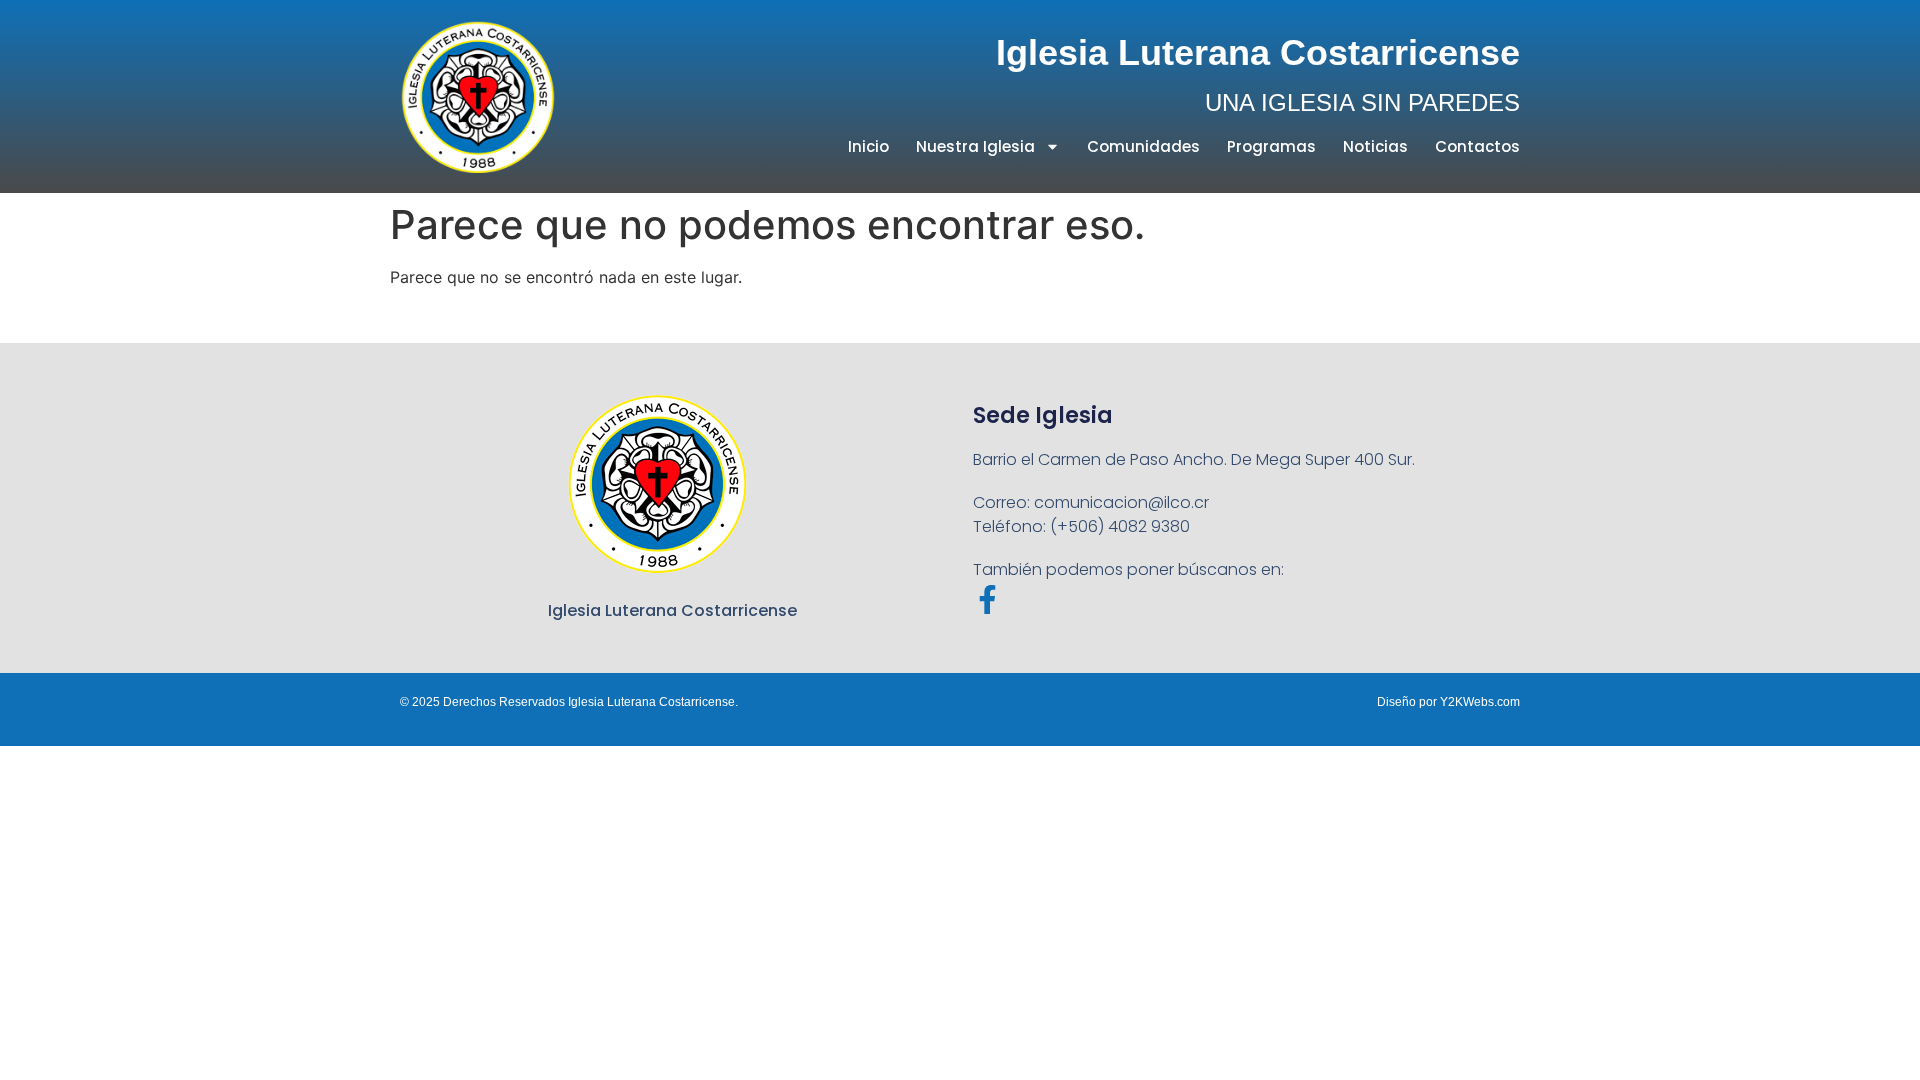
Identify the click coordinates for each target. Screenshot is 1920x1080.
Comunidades (1143, 146)
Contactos (1477, 146)
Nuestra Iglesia (975, 146)
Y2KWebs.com (1480, 702)
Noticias (1375, 146)
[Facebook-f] (987, 599)
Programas (1271, 146)
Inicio (868, 146)
